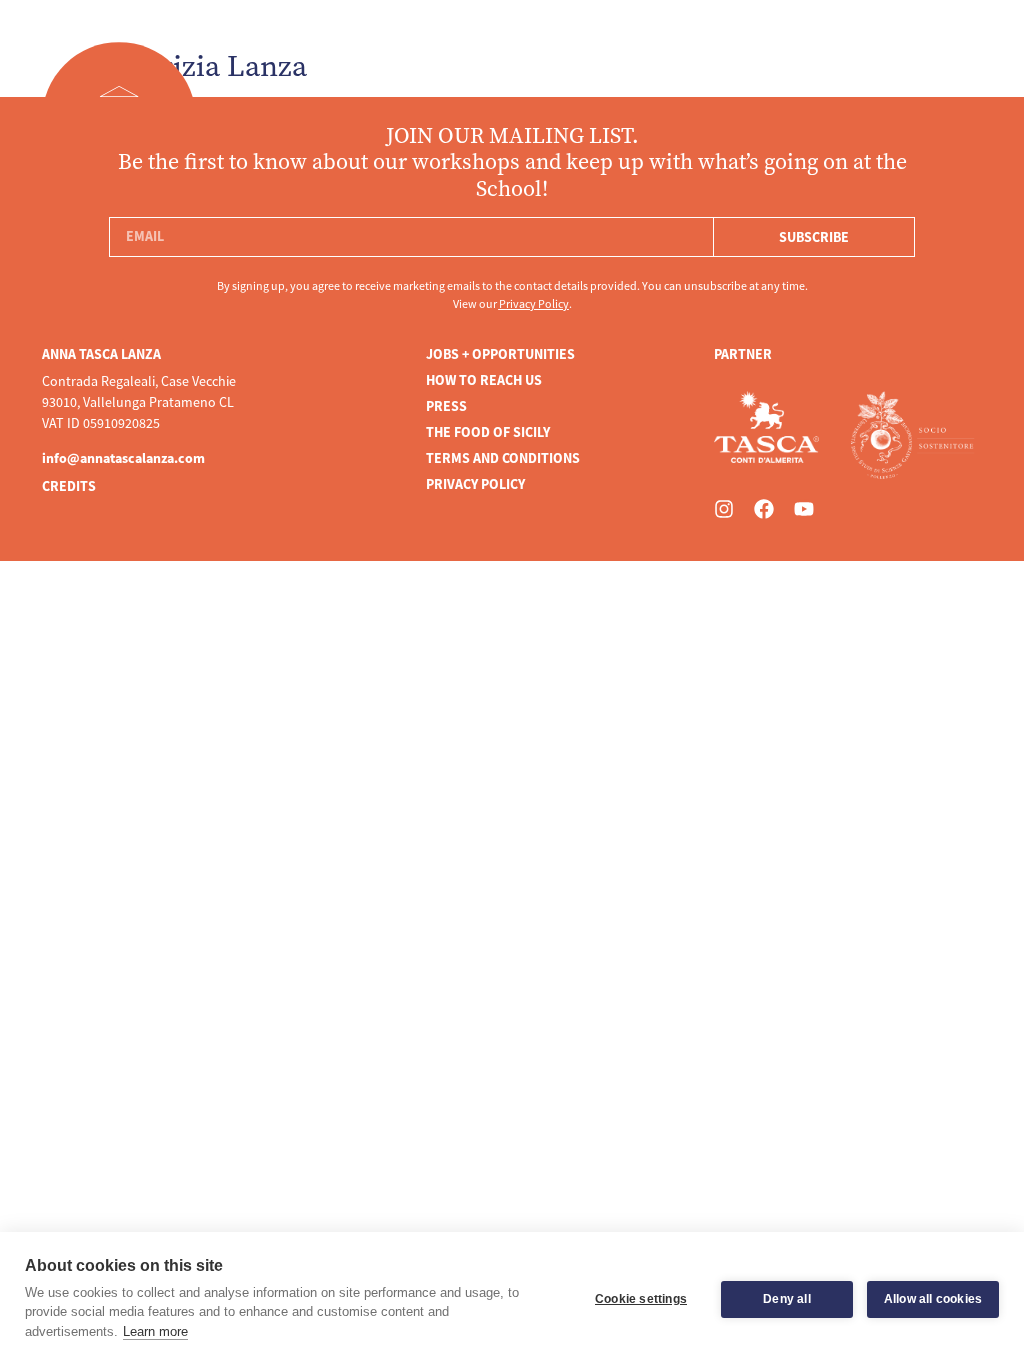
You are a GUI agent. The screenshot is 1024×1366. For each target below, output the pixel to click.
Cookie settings (641, 1299)
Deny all (787, 1299)
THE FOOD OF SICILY (488, 432)
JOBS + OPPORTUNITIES (500, 354)
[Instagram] (724, 509)
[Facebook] (764, 509)
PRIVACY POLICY (475, 484)
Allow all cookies (933, 1299)
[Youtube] (804, 509)
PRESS (446, 406)
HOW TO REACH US (484, 380)
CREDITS (69, 486)
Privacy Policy (534, 304)
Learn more (155, 1331)
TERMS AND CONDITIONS (503, 458)
